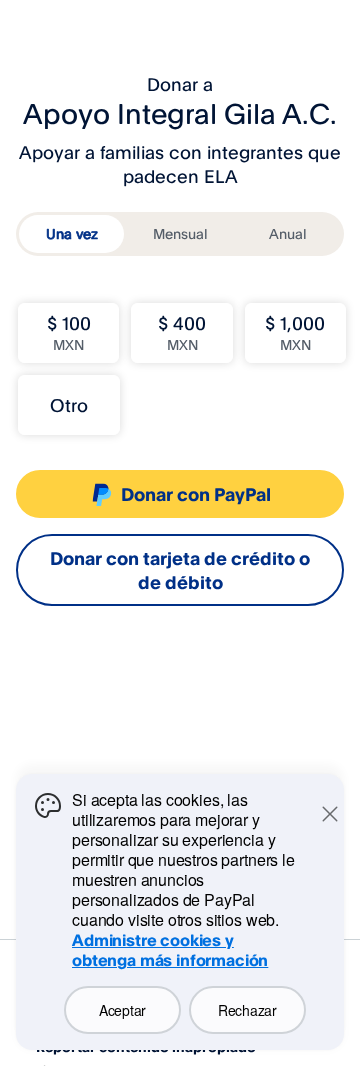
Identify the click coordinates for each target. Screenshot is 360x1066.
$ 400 (182, 332)
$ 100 (69, 332)
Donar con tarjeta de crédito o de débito (180, 570)
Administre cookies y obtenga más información (170, 950)
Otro (69, 405)
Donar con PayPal (196, 494)
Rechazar (247, 1010)
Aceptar (122, 1010)
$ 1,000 (295, 332)
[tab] (71, 234)
